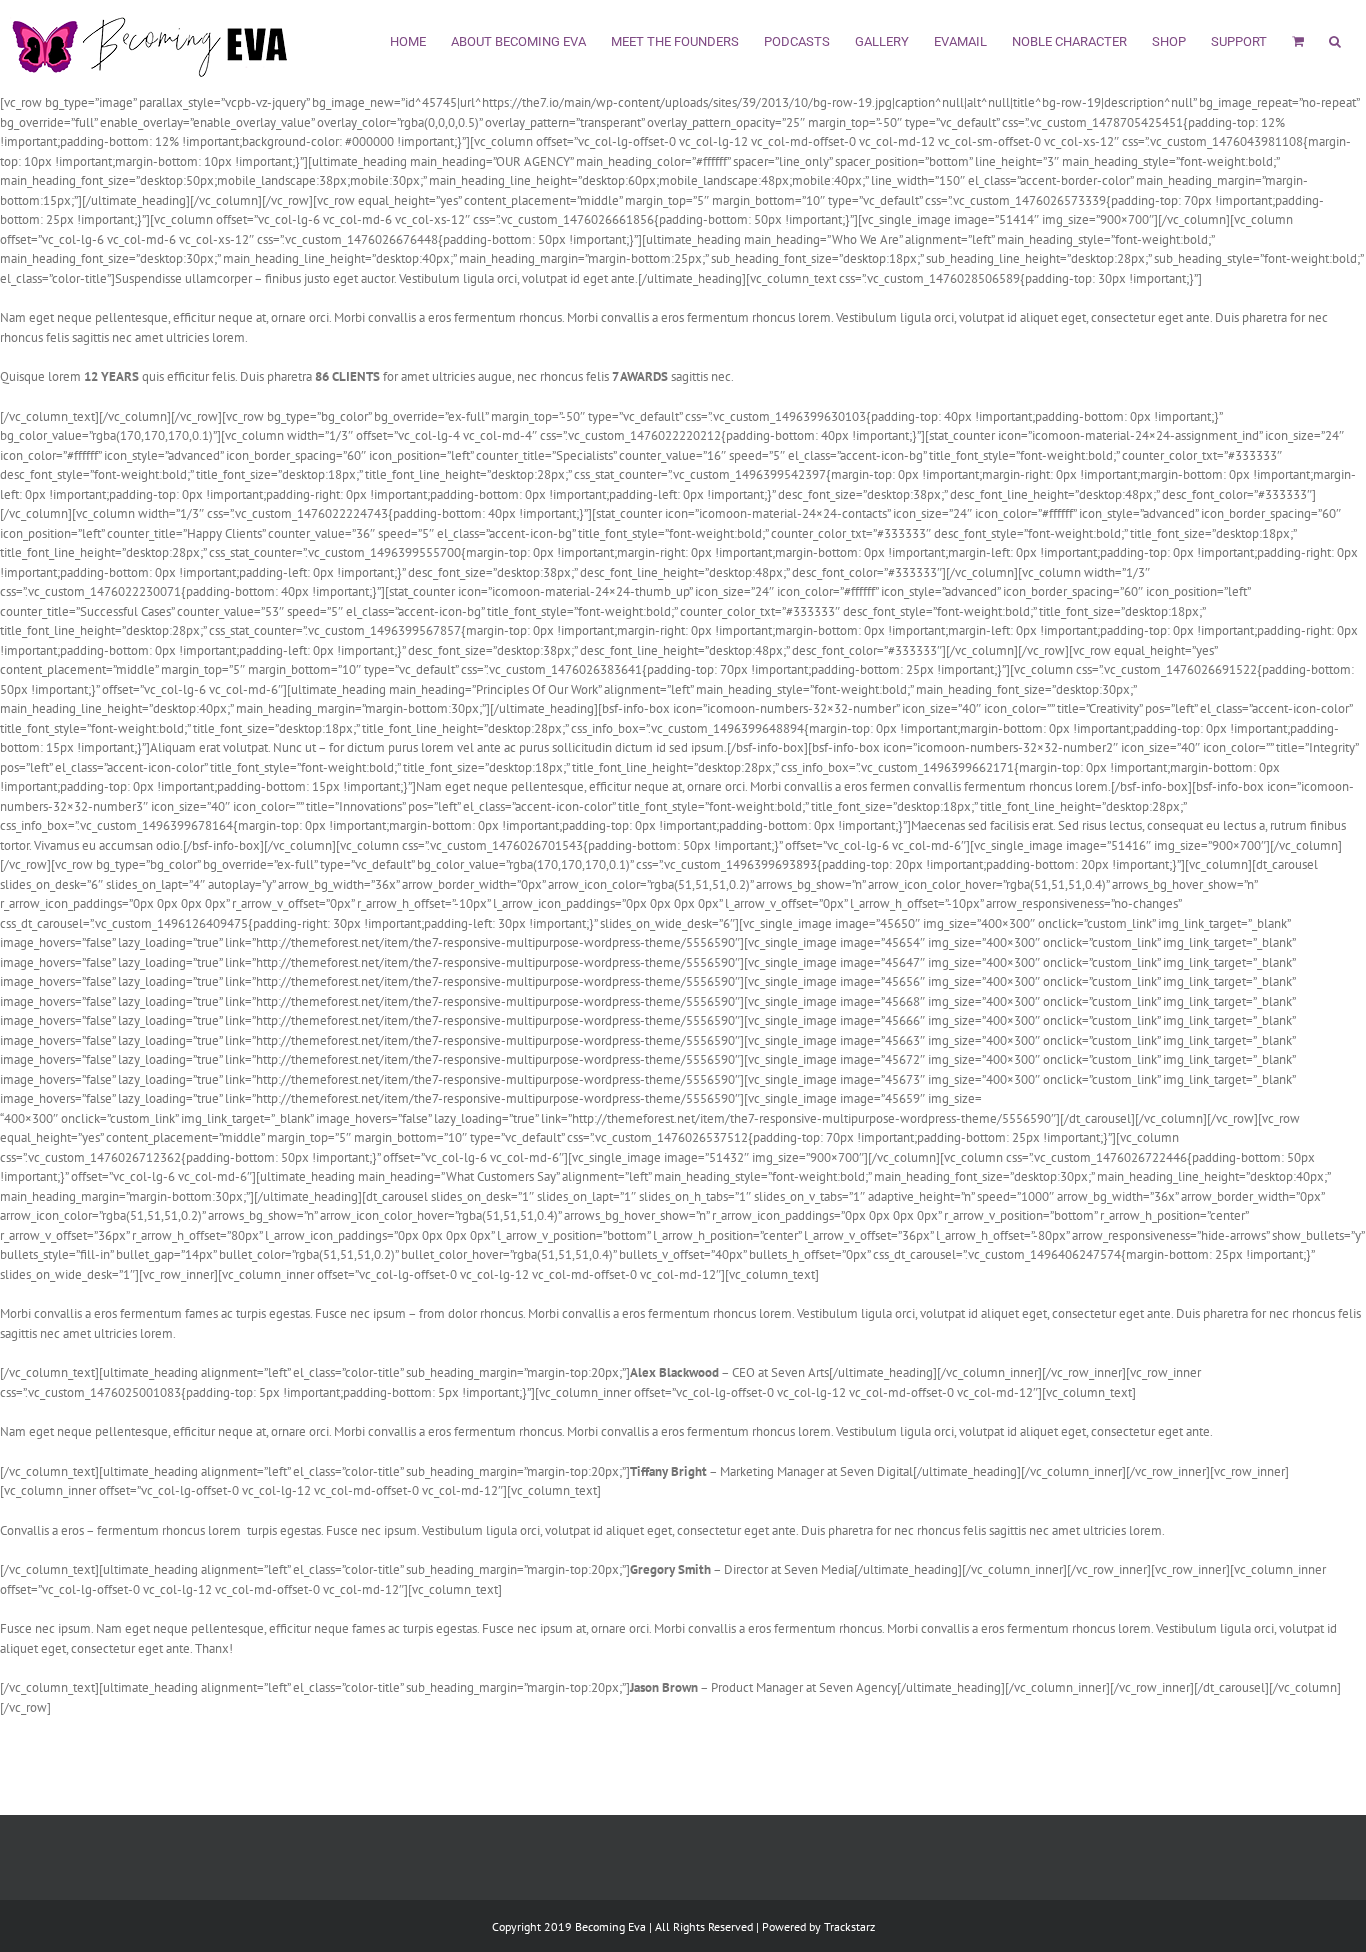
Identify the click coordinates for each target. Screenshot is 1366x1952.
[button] (1335, 39)
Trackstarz (849, 1926)
